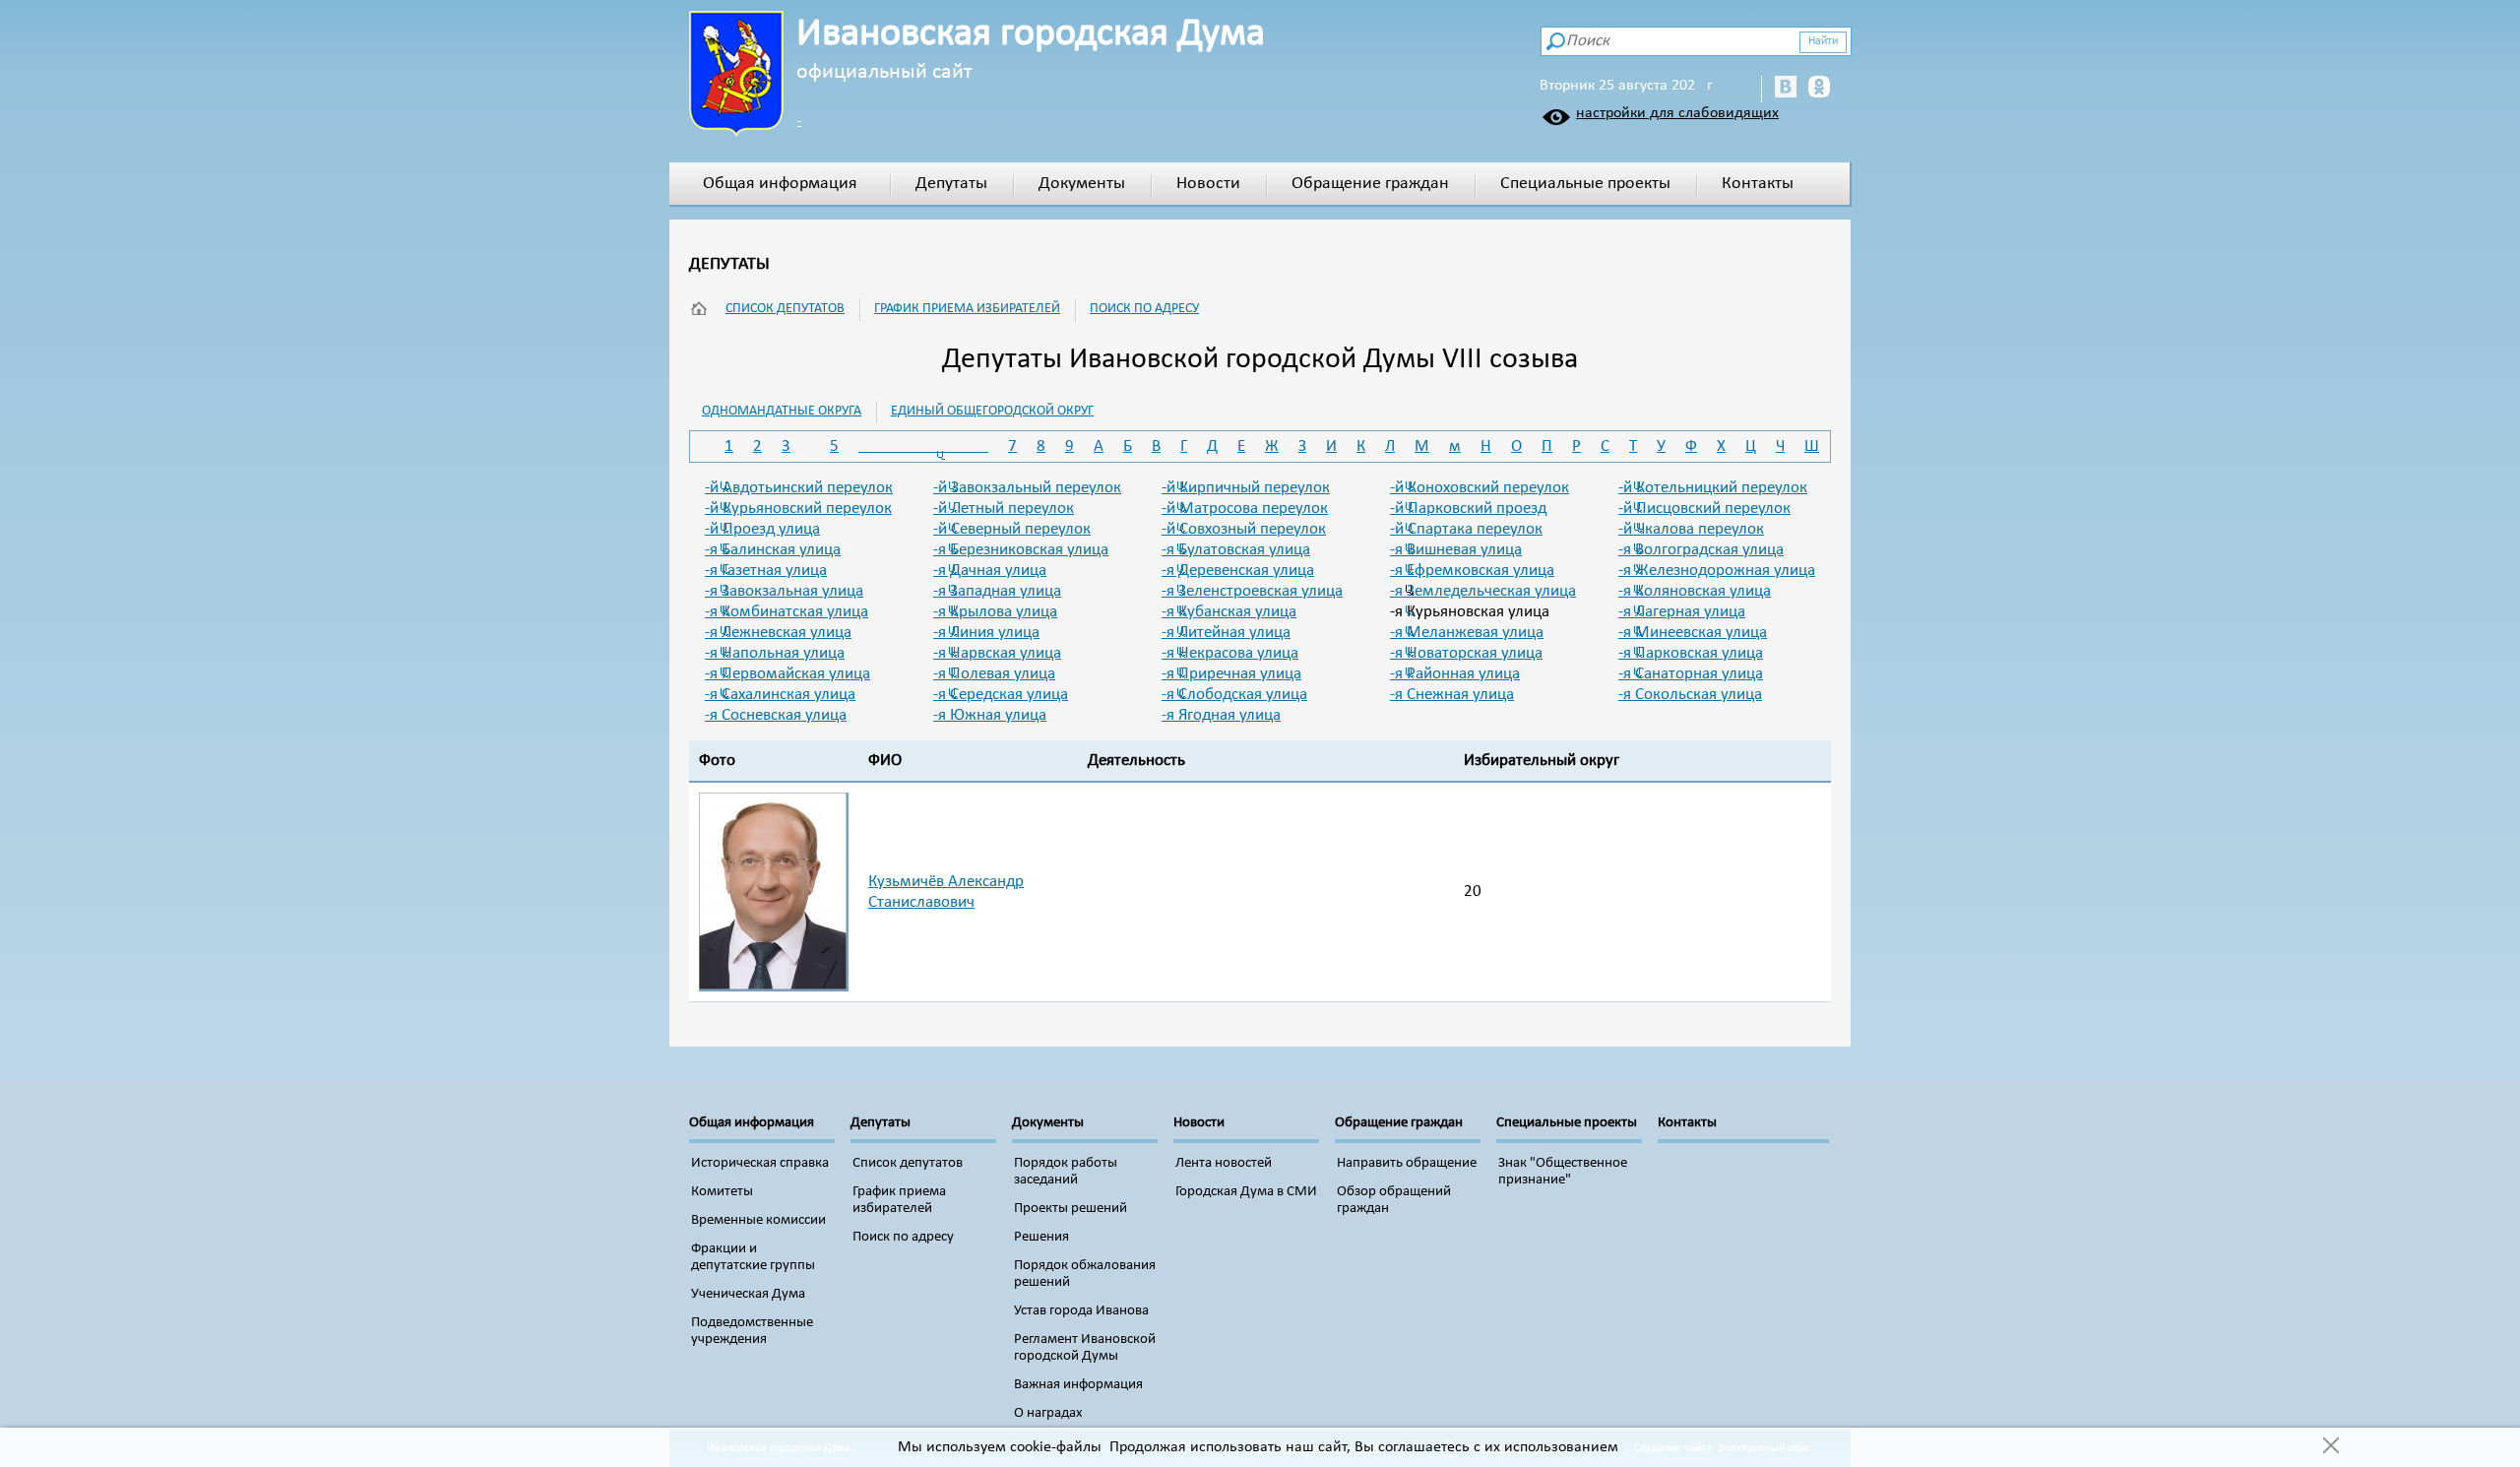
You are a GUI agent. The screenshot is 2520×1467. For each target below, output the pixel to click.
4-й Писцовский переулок (1704, 509)
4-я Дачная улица (990, 571)
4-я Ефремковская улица (1472, 571)
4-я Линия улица (986, 633)
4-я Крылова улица (995, 612)
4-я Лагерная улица (1682, 612)
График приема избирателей (967, 309)
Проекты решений (1071, 1209)
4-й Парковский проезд (1468, 509)
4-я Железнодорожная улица (1717, 571)
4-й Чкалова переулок (1691, 529)
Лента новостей (1224, 1163)
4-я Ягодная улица (1221, 715)
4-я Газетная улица (766, 571)
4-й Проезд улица (762, 529)
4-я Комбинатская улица (787, 612)
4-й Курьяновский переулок (798, 509)
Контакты (1758, 184)
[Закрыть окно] (2331, 1447)
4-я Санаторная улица (1691, 674)
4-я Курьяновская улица (1470, 612)
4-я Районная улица (1455, 674)
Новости (1208, 184)
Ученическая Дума (748, 1294)
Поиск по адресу (1144, 309)
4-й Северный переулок (1012, 529)
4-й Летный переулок (1004, 509)
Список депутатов (785, 309)
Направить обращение (1407, 1163)
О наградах (1048, 1413)
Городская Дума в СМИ (1246, 1192)
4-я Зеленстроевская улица (1252, 591)
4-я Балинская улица (773, 550)
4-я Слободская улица (1234, 695)
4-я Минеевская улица (1693, 633)
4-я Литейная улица (1226, 633)
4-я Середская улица (1001, 695)
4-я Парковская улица (1691, 653)
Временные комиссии (758, 1220)
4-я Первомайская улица (787, 674)
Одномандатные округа (782, 411)
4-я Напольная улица (775, 653)
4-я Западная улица (997, 591)
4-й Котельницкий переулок (1713, 488)
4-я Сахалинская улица (780, 695)
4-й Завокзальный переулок (1027, 488)
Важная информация (1078, 1385)
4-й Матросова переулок (1245, 509)
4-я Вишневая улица (1456, 550)
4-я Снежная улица (1452, 695)
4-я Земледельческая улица (1483, 591)
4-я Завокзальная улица (784, 591)
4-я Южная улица (990, 715)
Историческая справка (760, 1163)
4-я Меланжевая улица (1467, 633)
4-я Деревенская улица (1238, 571)
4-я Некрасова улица (1230, 653)
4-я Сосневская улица (776, 715)
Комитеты (722, 1192)
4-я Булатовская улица (1236, 550)
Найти (1823, 41)
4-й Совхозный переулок (1244, 529)
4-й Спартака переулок (1466, 529)
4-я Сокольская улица (1690, 695)
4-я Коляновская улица (1695, 591)
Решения (1041, 1237)
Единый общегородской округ (992, 411)
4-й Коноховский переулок (1480, 488)
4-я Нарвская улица (997, 653)
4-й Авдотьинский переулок (799, 488)
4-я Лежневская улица (778, 633)
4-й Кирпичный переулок (1246, 488)
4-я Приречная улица (1231, 674)
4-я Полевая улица (994, 674)
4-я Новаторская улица (1466, 653)
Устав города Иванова (1081, 1311)
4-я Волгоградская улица (1701, 550)
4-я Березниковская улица (1021, 550)
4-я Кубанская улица (1229, 612)
